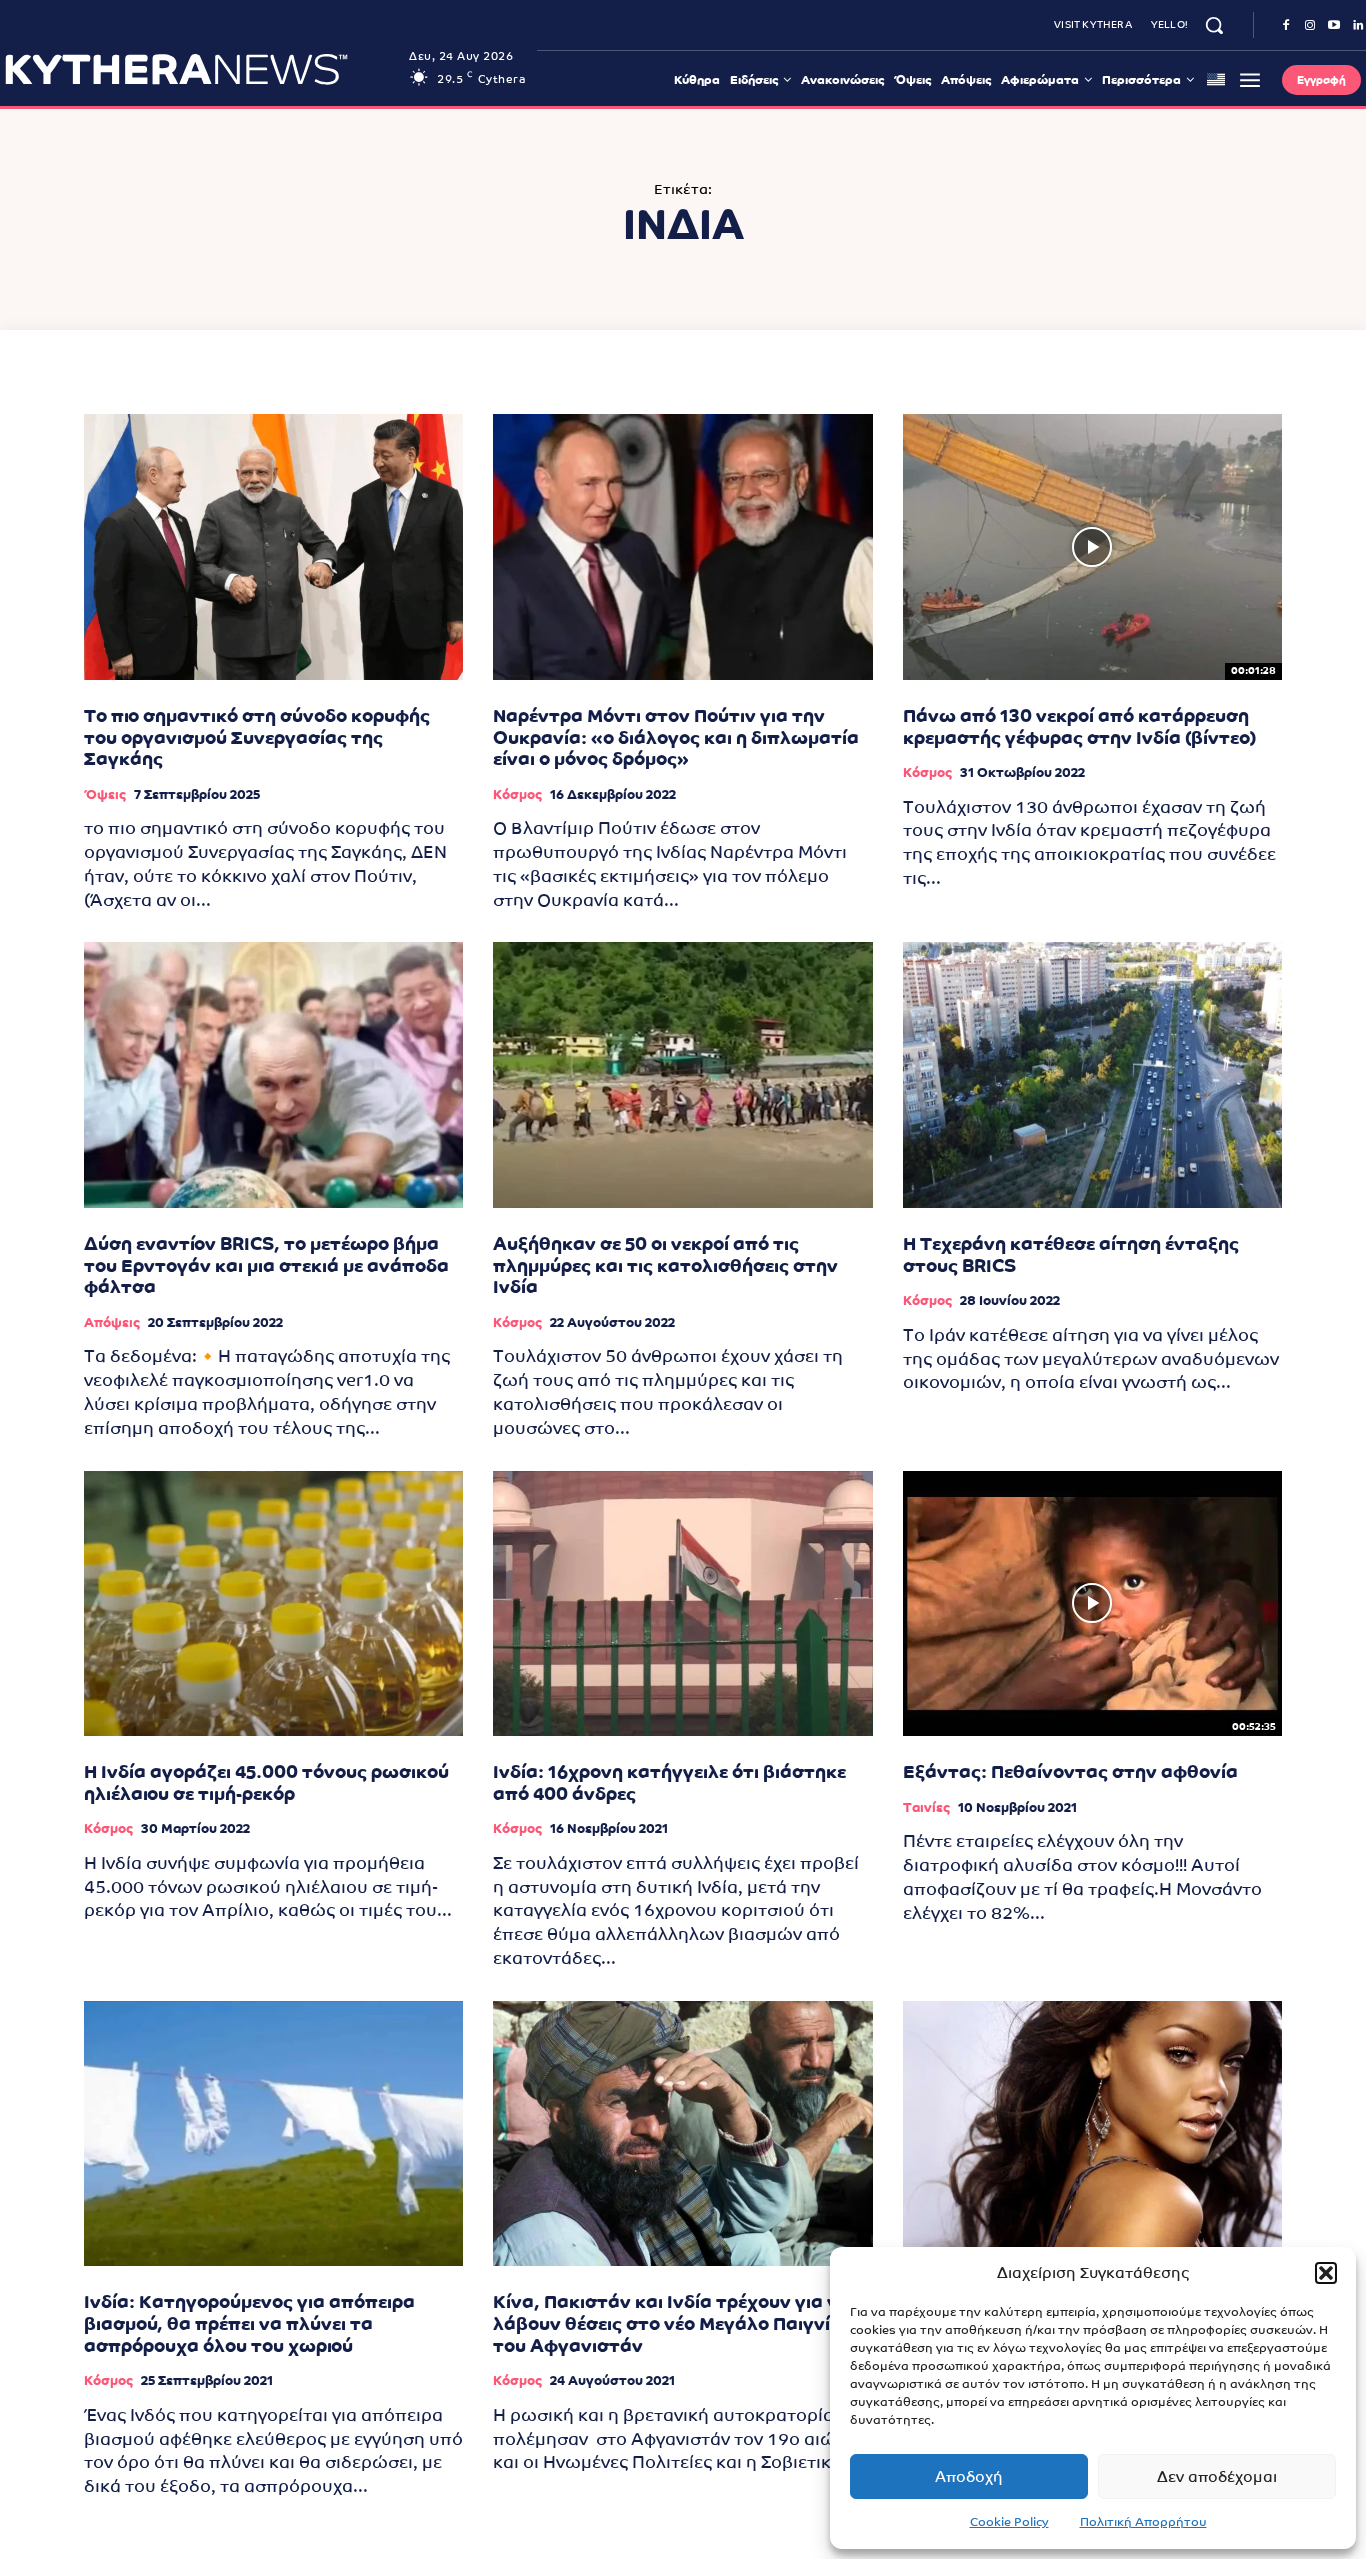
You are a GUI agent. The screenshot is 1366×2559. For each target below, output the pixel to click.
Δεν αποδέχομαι (1217, 2476)
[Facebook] (1286, 26)
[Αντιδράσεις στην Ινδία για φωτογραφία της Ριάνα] (1092, 2134)
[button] (1326, 2273)
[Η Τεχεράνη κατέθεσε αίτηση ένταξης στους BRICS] (1092, 1075)
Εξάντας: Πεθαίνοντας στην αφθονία (1070, 1771)
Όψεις (105, 794)
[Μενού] (1250, 80)
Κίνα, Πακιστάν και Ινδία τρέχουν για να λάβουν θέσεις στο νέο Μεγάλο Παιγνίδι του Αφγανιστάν (671, 2323)
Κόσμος (517, 794)
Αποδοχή (969, 2476)
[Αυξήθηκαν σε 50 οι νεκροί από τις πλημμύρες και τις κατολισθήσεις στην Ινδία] (682, 1075)
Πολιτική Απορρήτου (1143, 2522)
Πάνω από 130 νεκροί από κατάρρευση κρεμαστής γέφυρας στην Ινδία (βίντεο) (1079, 726)
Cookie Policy (1009, 2522)
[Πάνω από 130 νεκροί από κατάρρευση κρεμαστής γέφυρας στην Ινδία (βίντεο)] (1092, 547)
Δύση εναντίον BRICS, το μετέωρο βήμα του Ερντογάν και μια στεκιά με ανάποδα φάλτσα (266, 1265)
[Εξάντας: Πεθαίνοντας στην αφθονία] (1092, 1604)
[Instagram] (1310, 26)
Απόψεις (112, 1322)
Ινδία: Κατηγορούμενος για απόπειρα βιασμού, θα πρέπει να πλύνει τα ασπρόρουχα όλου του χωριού (249, 2323)
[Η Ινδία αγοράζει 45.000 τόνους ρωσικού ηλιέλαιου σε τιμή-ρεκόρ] (273, 1604)
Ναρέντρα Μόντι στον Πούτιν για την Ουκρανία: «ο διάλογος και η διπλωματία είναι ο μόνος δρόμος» (676, 737)
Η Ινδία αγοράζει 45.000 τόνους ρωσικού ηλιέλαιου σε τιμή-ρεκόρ (266, 1782)
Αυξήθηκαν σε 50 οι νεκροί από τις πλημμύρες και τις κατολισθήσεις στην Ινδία (665, 1265)
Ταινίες (926, 1807)
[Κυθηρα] (201, 69)
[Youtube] (1334, 26)
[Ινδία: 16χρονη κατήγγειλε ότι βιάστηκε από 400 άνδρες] (682, 1604)
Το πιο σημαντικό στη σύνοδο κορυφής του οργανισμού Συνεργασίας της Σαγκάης (257, 737)
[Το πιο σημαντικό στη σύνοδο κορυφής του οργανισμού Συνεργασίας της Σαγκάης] (273, 547)
